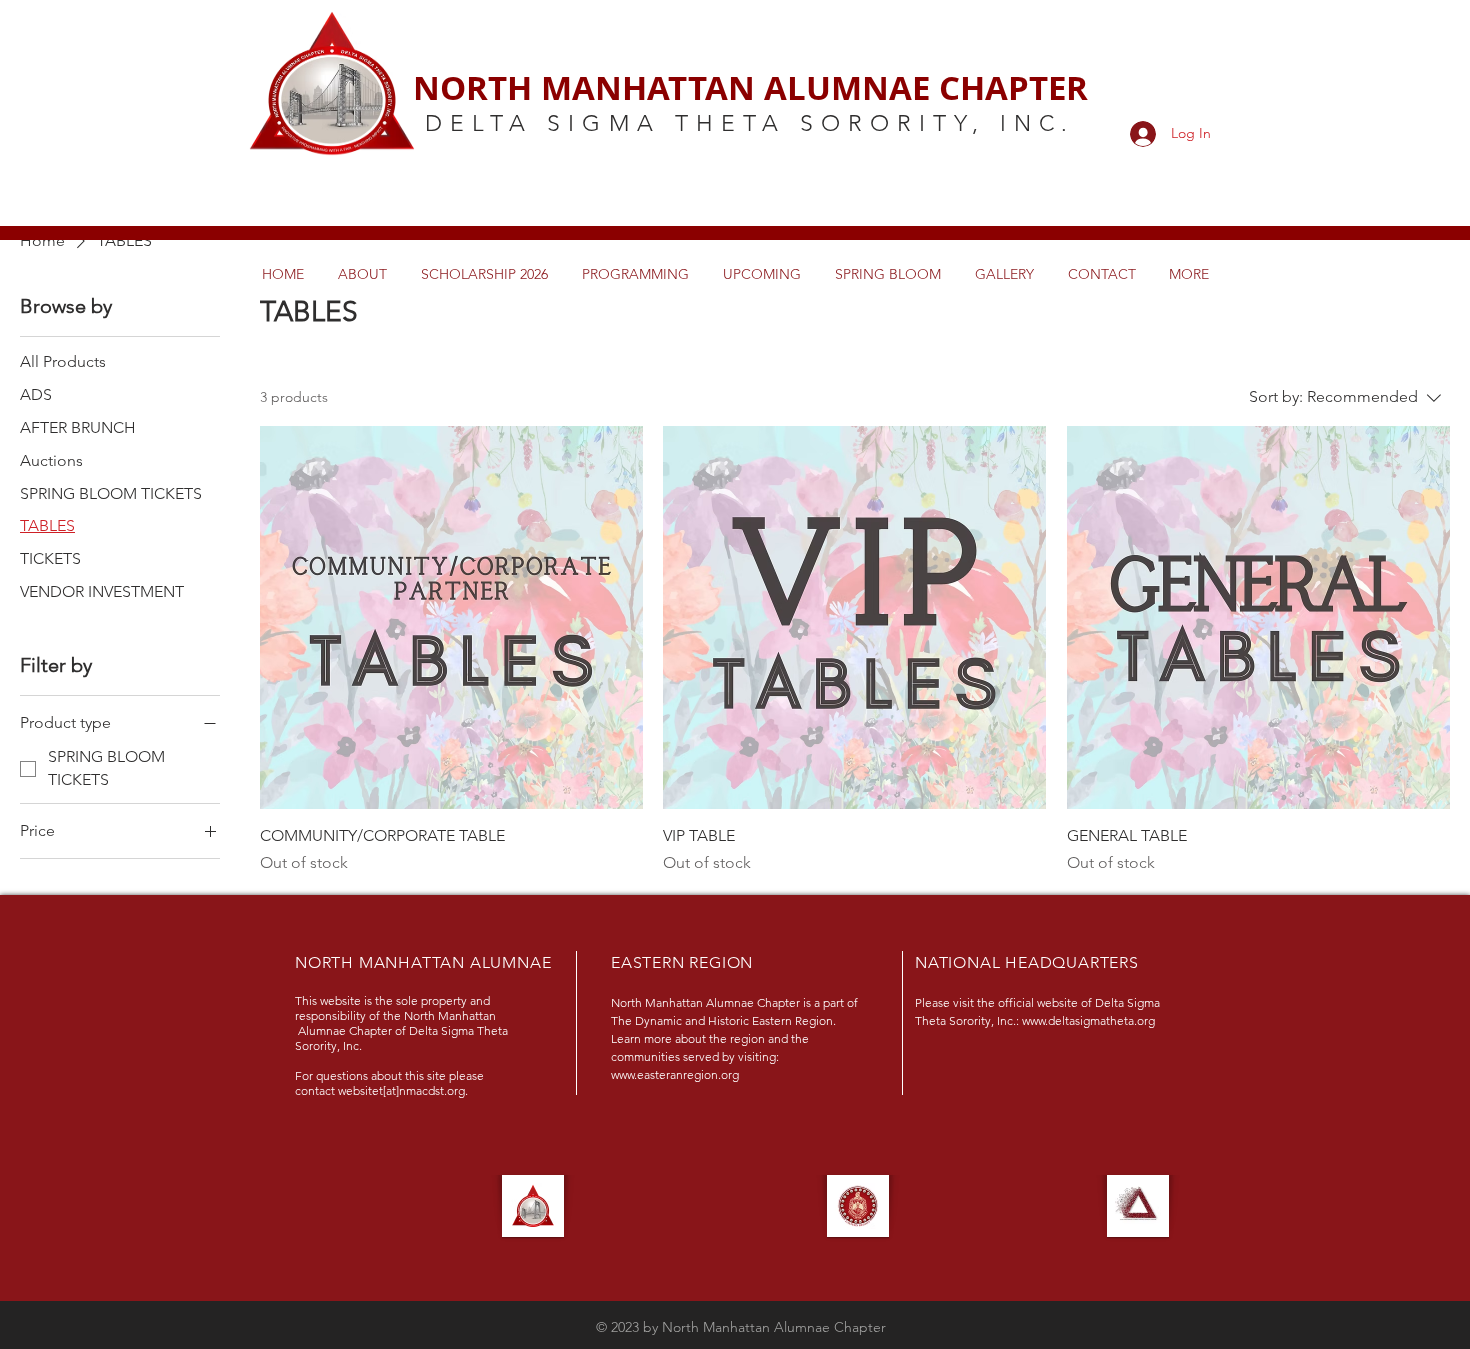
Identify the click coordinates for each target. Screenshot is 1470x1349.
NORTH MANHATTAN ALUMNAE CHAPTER (750, 87)
